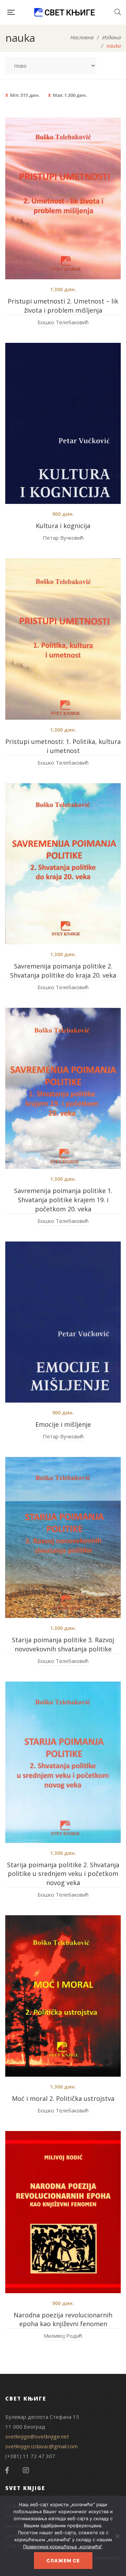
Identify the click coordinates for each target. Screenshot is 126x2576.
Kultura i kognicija (63, 526)
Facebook (7, 2470)
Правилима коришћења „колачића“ (62, 2547)
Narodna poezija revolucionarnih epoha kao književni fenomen (63, 2319)
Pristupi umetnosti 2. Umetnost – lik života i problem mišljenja (63, 306)
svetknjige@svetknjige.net (37, 2436)
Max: (70, 95)
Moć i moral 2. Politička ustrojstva (63, 2098)
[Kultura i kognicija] (63, 423)
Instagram (26, 2470)
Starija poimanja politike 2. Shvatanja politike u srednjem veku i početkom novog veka (63, 1874)
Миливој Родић (63, 2336)
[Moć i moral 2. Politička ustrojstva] (63, 1996)
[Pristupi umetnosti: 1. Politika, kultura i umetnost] (63, 639)
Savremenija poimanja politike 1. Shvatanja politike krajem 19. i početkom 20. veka (63, 1200)
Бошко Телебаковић (63, 322)
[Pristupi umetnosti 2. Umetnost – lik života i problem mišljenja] (63, 198)
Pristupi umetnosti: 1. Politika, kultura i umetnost (63, 746)
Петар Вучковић (63, 538)
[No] (117, 2536)
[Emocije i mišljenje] (63, 1322)
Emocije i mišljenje (63, 1424)
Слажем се (63, 2561)
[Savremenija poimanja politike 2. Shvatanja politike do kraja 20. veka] (63, 864)
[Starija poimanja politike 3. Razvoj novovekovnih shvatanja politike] (63, 1537)
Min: (25, 95)
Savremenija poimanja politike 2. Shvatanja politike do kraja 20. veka (63, 971)
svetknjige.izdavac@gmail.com (41, 2446)
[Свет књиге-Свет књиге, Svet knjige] (64, 12)
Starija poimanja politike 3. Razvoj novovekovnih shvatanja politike (63, 1644)
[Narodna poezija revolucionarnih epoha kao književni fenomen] (63, 2212)
